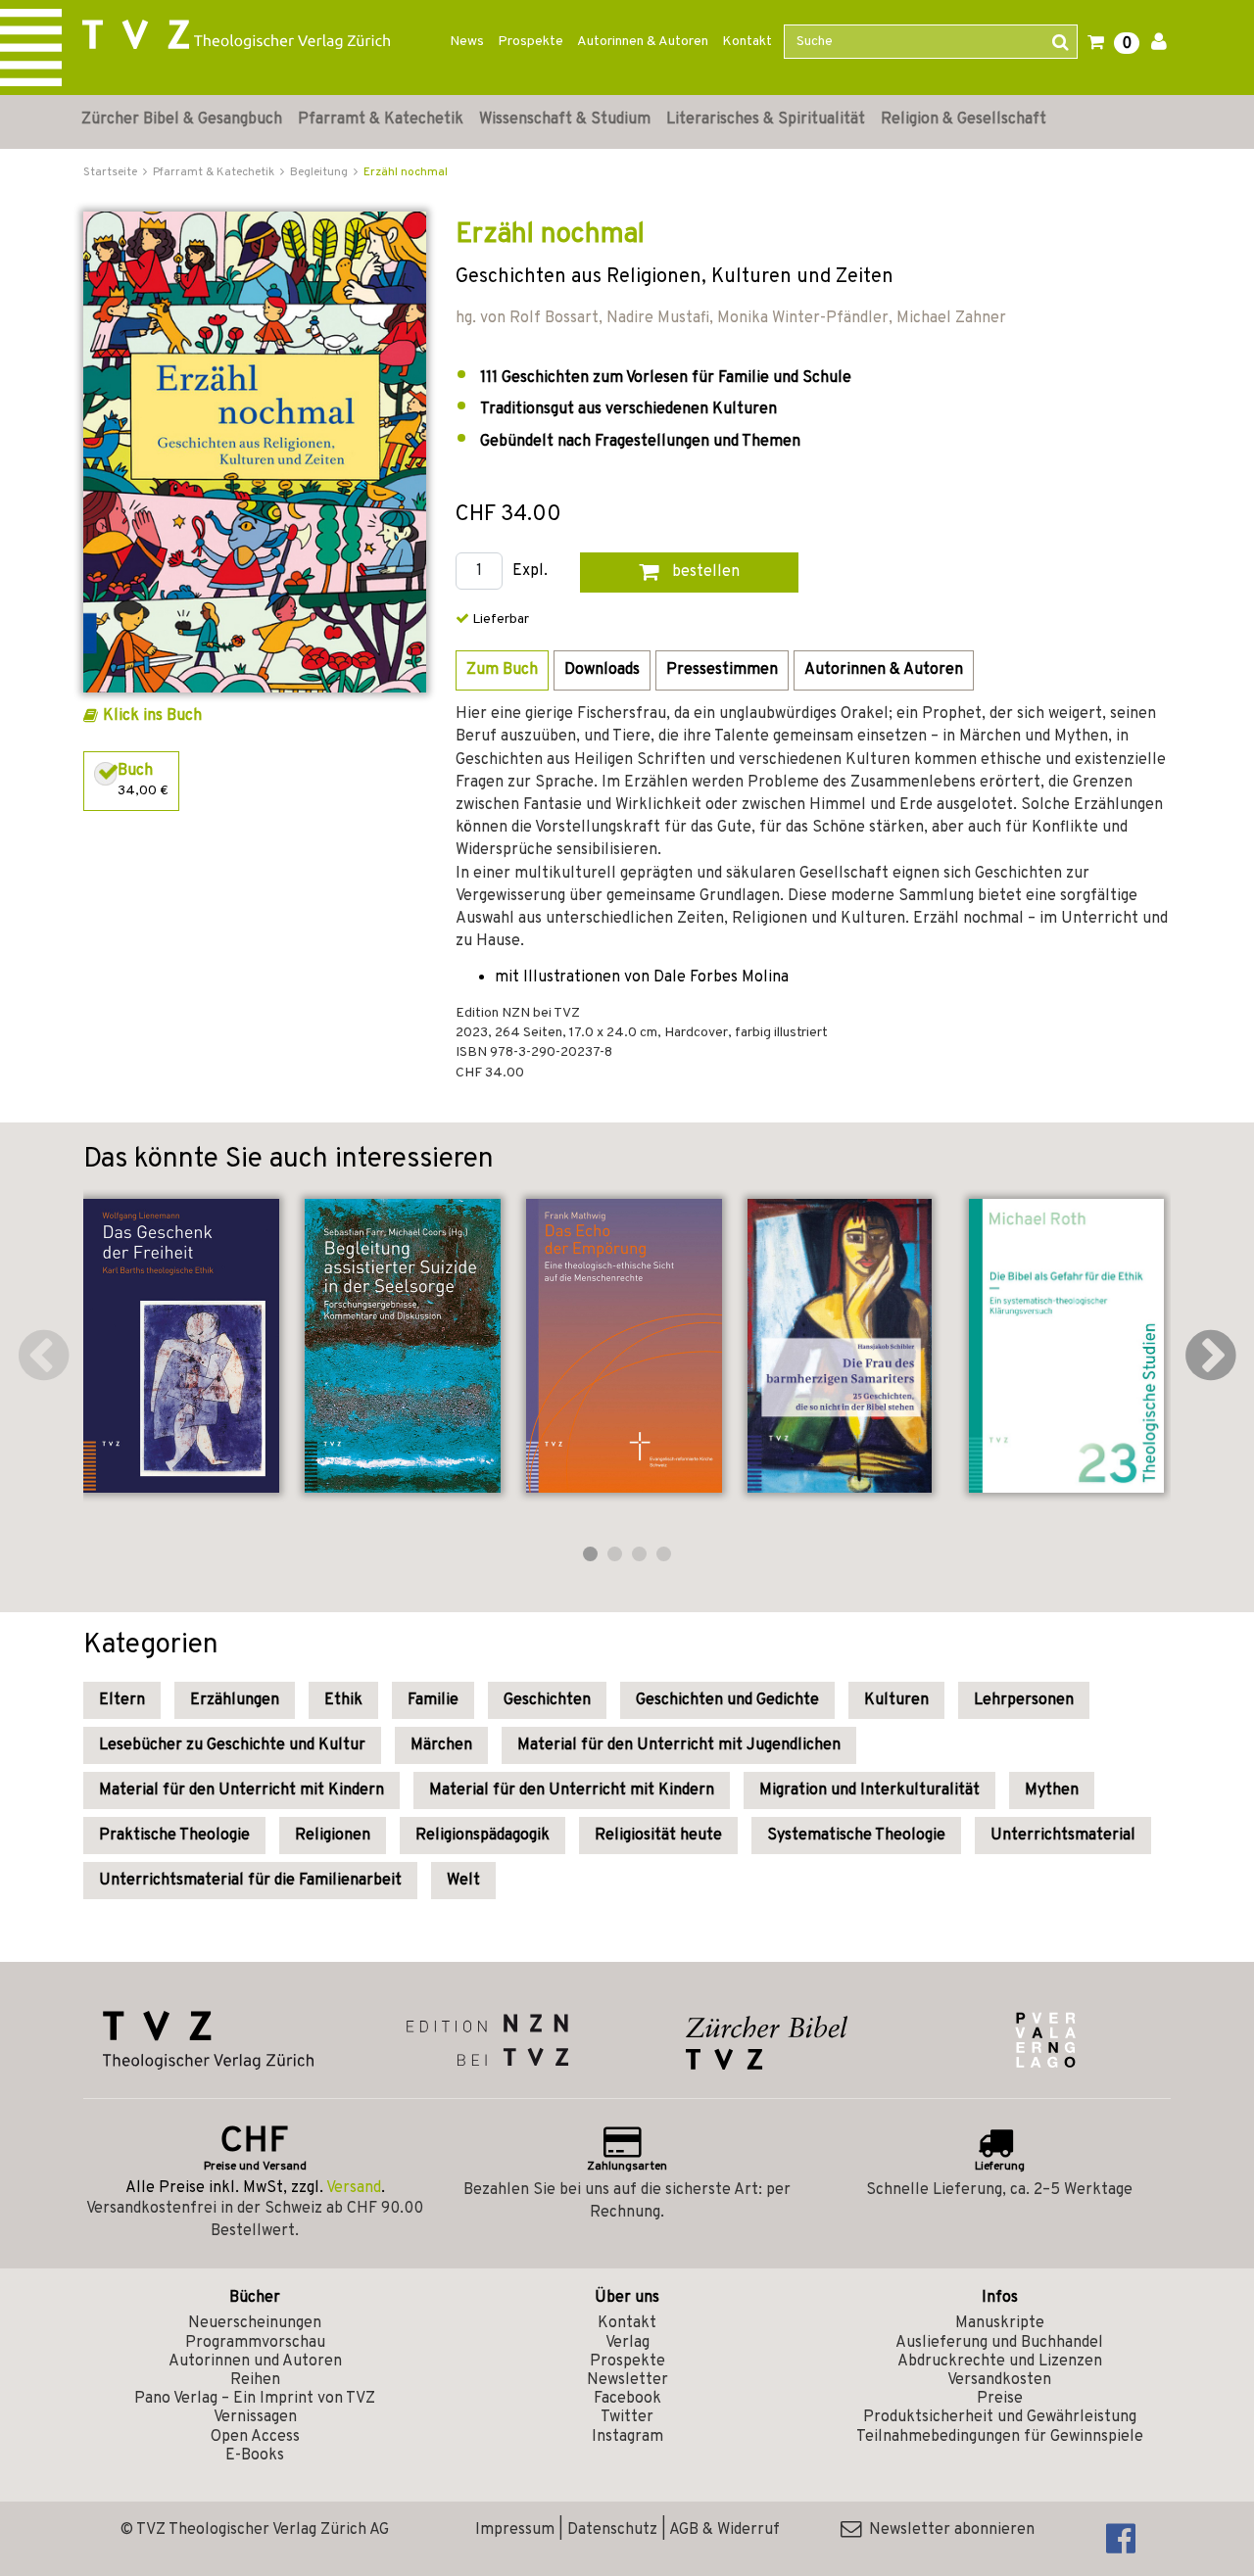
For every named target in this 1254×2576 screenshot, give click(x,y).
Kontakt (747, 42)
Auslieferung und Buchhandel (999, 2343)
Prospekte (531, 42)
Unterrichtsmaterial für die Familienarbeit (250, 1881)
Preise (1000, 2399)
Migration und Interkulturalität (869, 1790)
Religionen (333, 1836)
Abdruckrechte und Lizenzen (1000, 2361)
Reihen (255, 2380)
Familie (433, 1700)
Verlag (627, 2343)
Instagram (627, 2437)
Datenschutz (612, 2530)
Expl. (530, 572)
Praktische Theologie (174, 1836)
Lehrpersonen (1024, 1700)
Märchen (441, 1745)
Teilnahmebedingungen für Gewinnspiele (1000, 2437)
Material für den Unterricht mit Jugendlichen (679, 1745)
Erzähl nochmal (406, 172)
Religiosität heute (658, 1836)
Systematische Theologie (856, 1836)
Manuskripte (1000, 2323)
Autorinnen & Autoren (643, 42)
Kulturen (896, 1700)
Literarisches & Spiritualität (766, 119)
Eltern (122, 1700)
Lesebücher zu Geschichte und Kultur (232, 1745)
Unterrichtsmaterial (1063, 1836)
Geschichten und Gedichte (727, 1700)
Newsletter (627, 2380)
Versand (354, 2188)
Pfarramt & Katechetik (381, 119)
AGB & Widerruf (724, 2530)
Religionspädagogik (482, 1836)
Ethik (343, 1700)
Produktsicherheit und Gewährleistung (1000, 2417)
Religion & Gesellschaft (964, 119)
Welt (463, 1881)
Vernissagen (255, 2417)
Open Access (255, 2437)
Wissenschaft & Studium (565, 119)
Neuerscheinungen (255, 2323)
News (467, 42)
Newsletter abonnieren (948, 2530)
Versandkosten (999, 2380)
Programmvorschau (255, 2343)
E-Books (255, 2456)
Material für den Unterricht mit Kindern (241, 1790)
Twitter (627, 2417)
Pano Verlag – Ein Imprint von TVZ (255, 2399)
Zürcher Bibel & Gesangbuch (182, 119)
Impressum (515, 2530)
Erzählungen (235, 1700)
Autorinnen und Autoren (255, 2361)
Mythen (1052, 1790)
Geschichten (547, 1700)
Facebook (627, 2399)
